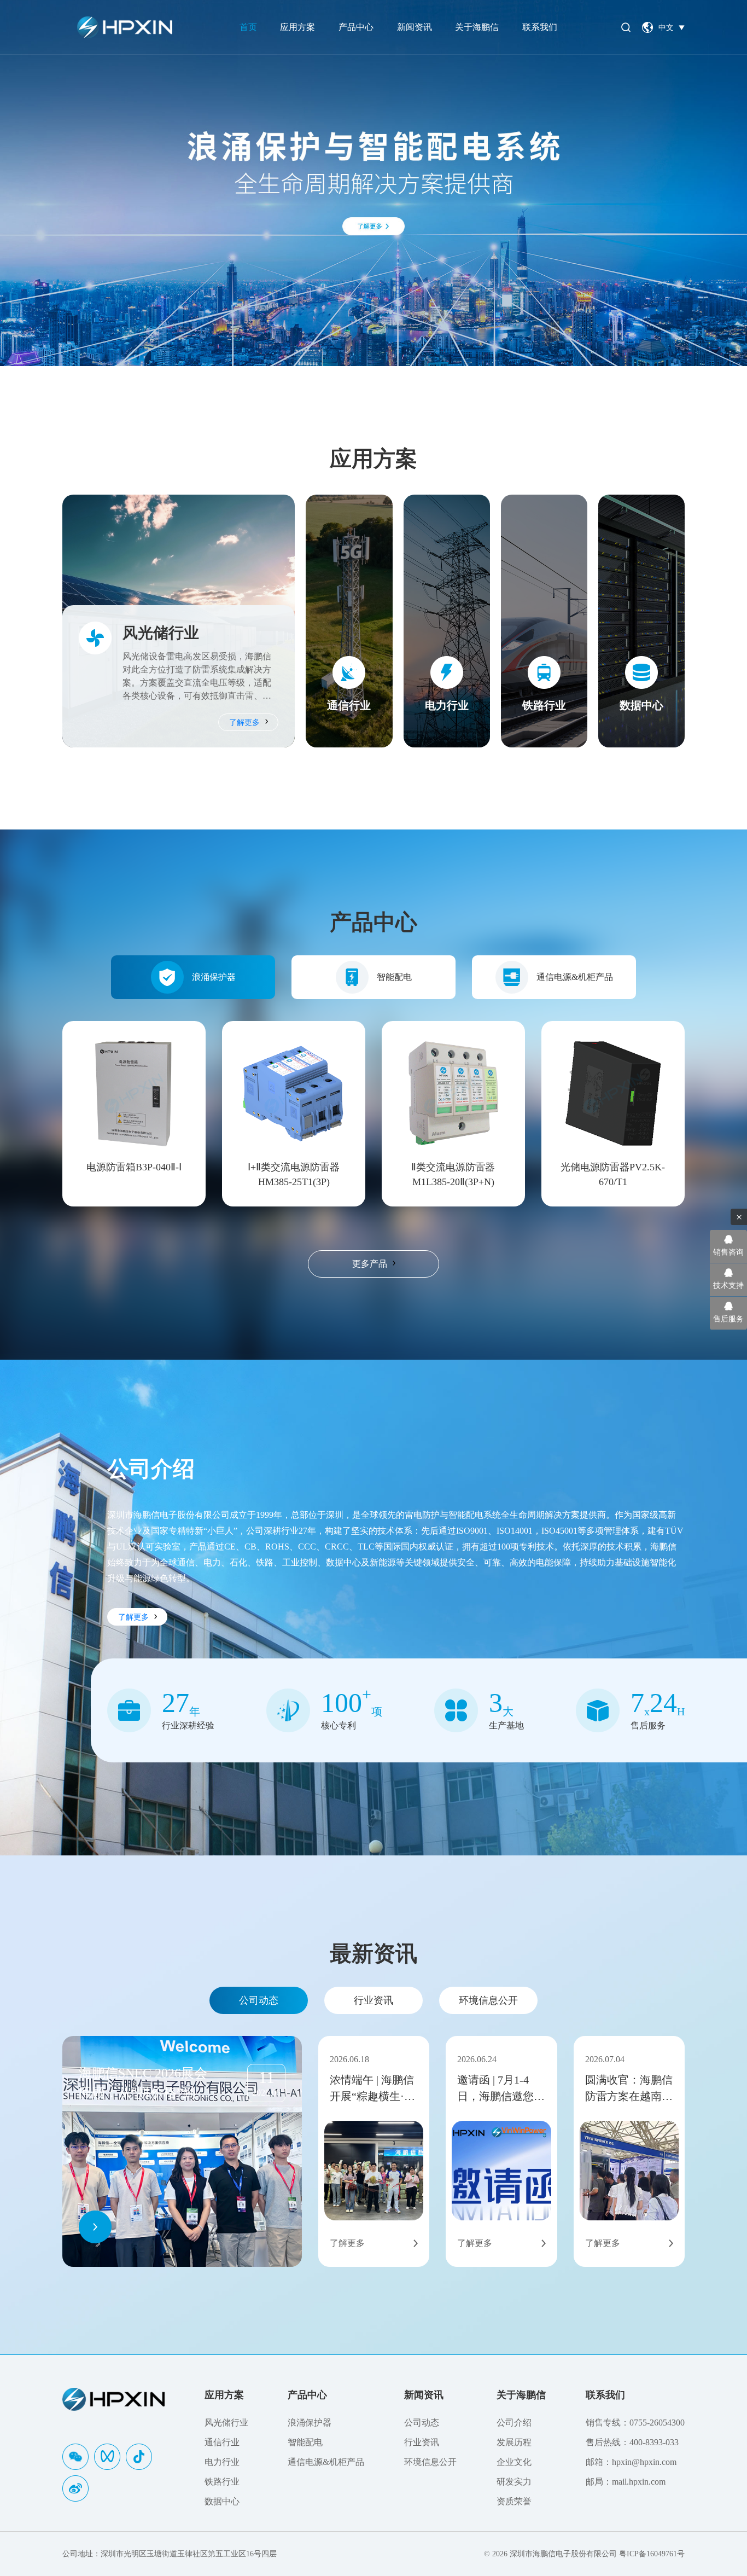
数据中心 (222, 2501)
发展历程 (514, 2442)
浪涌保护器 (214, 977)
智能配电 (394, 977)
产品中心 (356, 27)
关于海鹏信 (477, 27)
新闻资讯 (415, 27)
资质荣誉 (514, 2501)
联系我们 (540, 27)
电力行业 (222, 2462)
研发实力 (514, 2482)
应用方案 (297, 27)
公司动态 (259, 2000)
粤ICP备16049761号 (652, 2554)
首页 (248, 27)
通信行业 (222, 2442)
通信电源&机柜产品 (575, 977)
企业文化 (514, 2462)
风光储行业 (226, 2423)
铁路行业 (222, 2482)
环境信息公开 (488, 2000)
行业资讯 (373, 2000)
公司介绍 (514, 2423)
